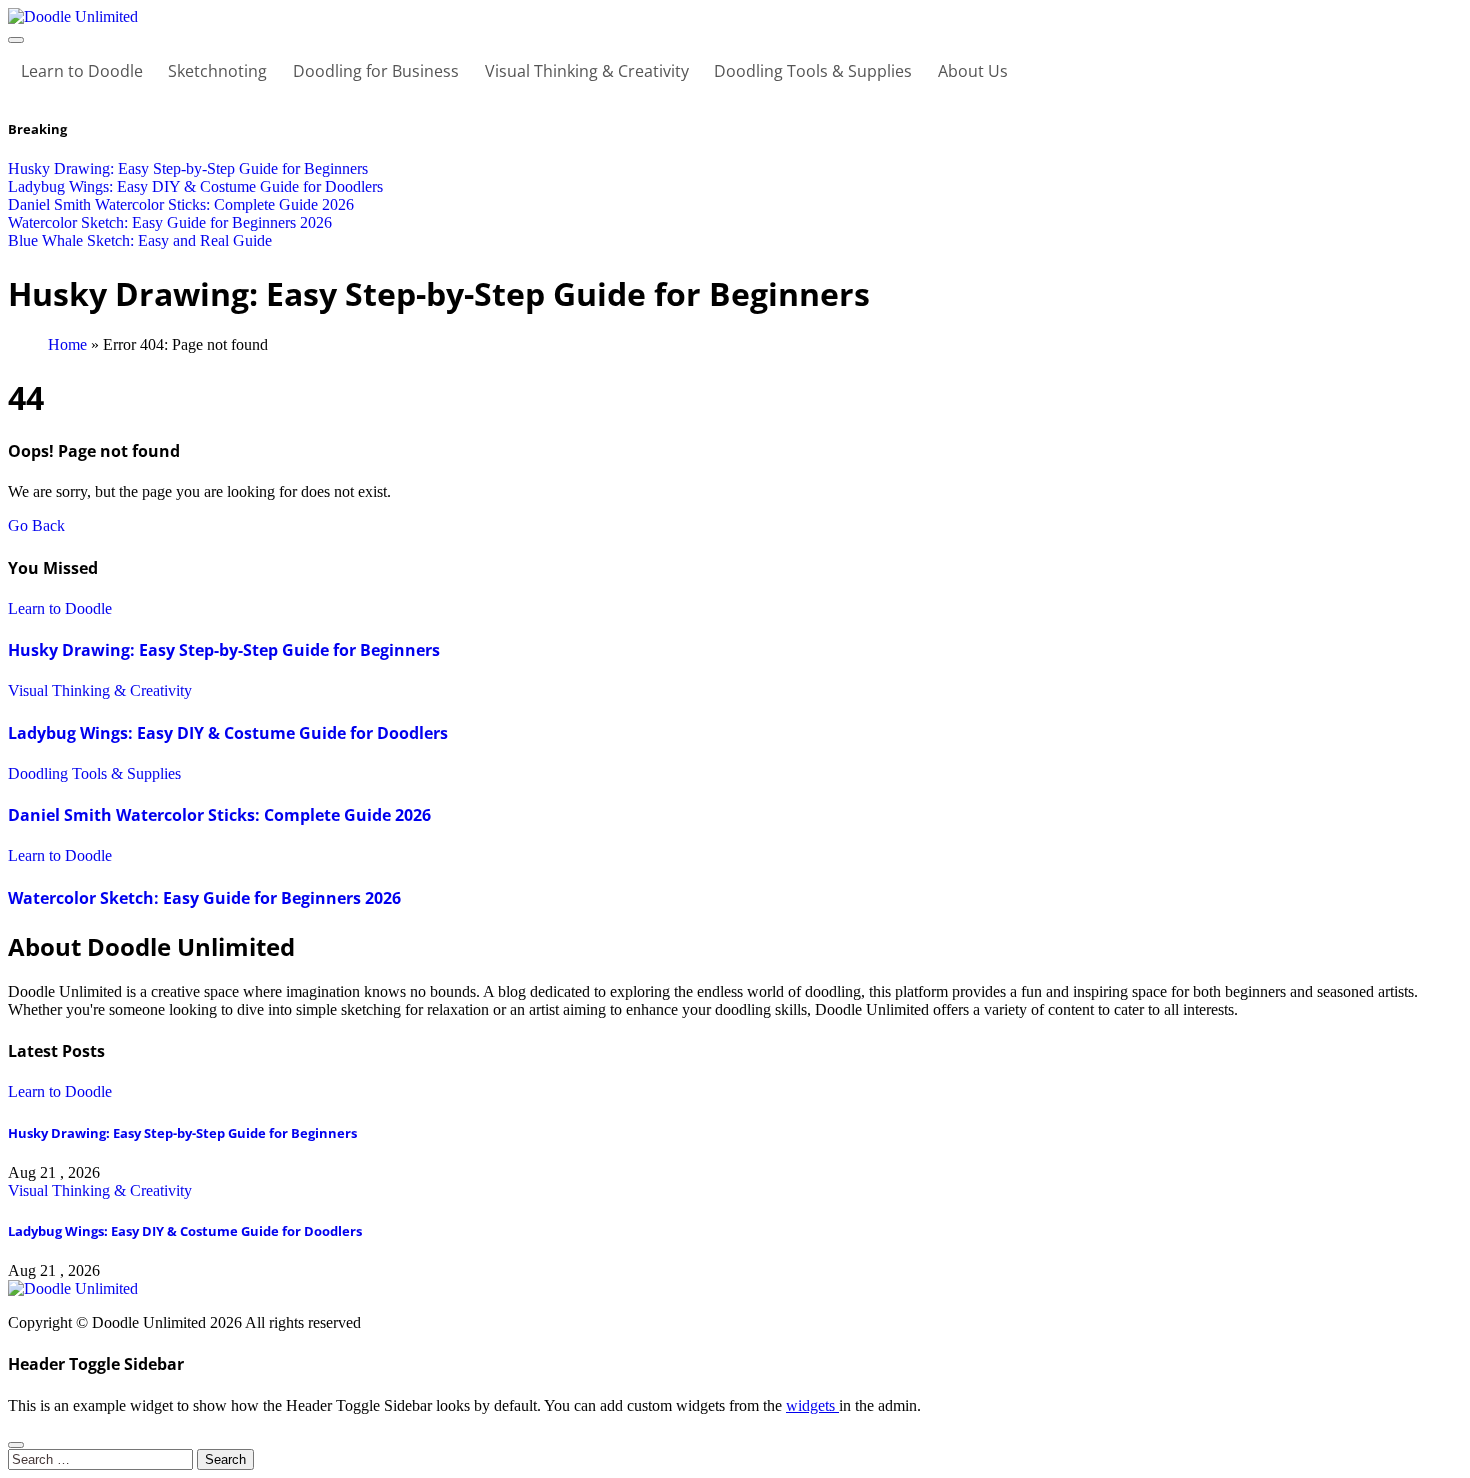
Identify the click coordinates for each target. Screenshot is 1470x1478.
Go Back (36, 525)
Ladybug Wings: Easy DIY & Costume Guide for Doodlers (228, 733)
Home (67, 344)
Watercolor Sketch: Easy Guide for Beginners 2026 (204, 898)
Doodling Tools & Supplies (813, 71)
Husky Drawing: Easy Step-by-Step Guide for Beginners (224, 650)
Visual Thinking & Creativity (587, 71)
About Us (973, 71)
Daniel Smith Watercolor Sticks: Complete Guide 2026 (219, 815)
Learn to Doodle (82, 71)
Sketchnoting (217, 71)
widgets (812, 1405)
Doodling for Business (376, 71)
